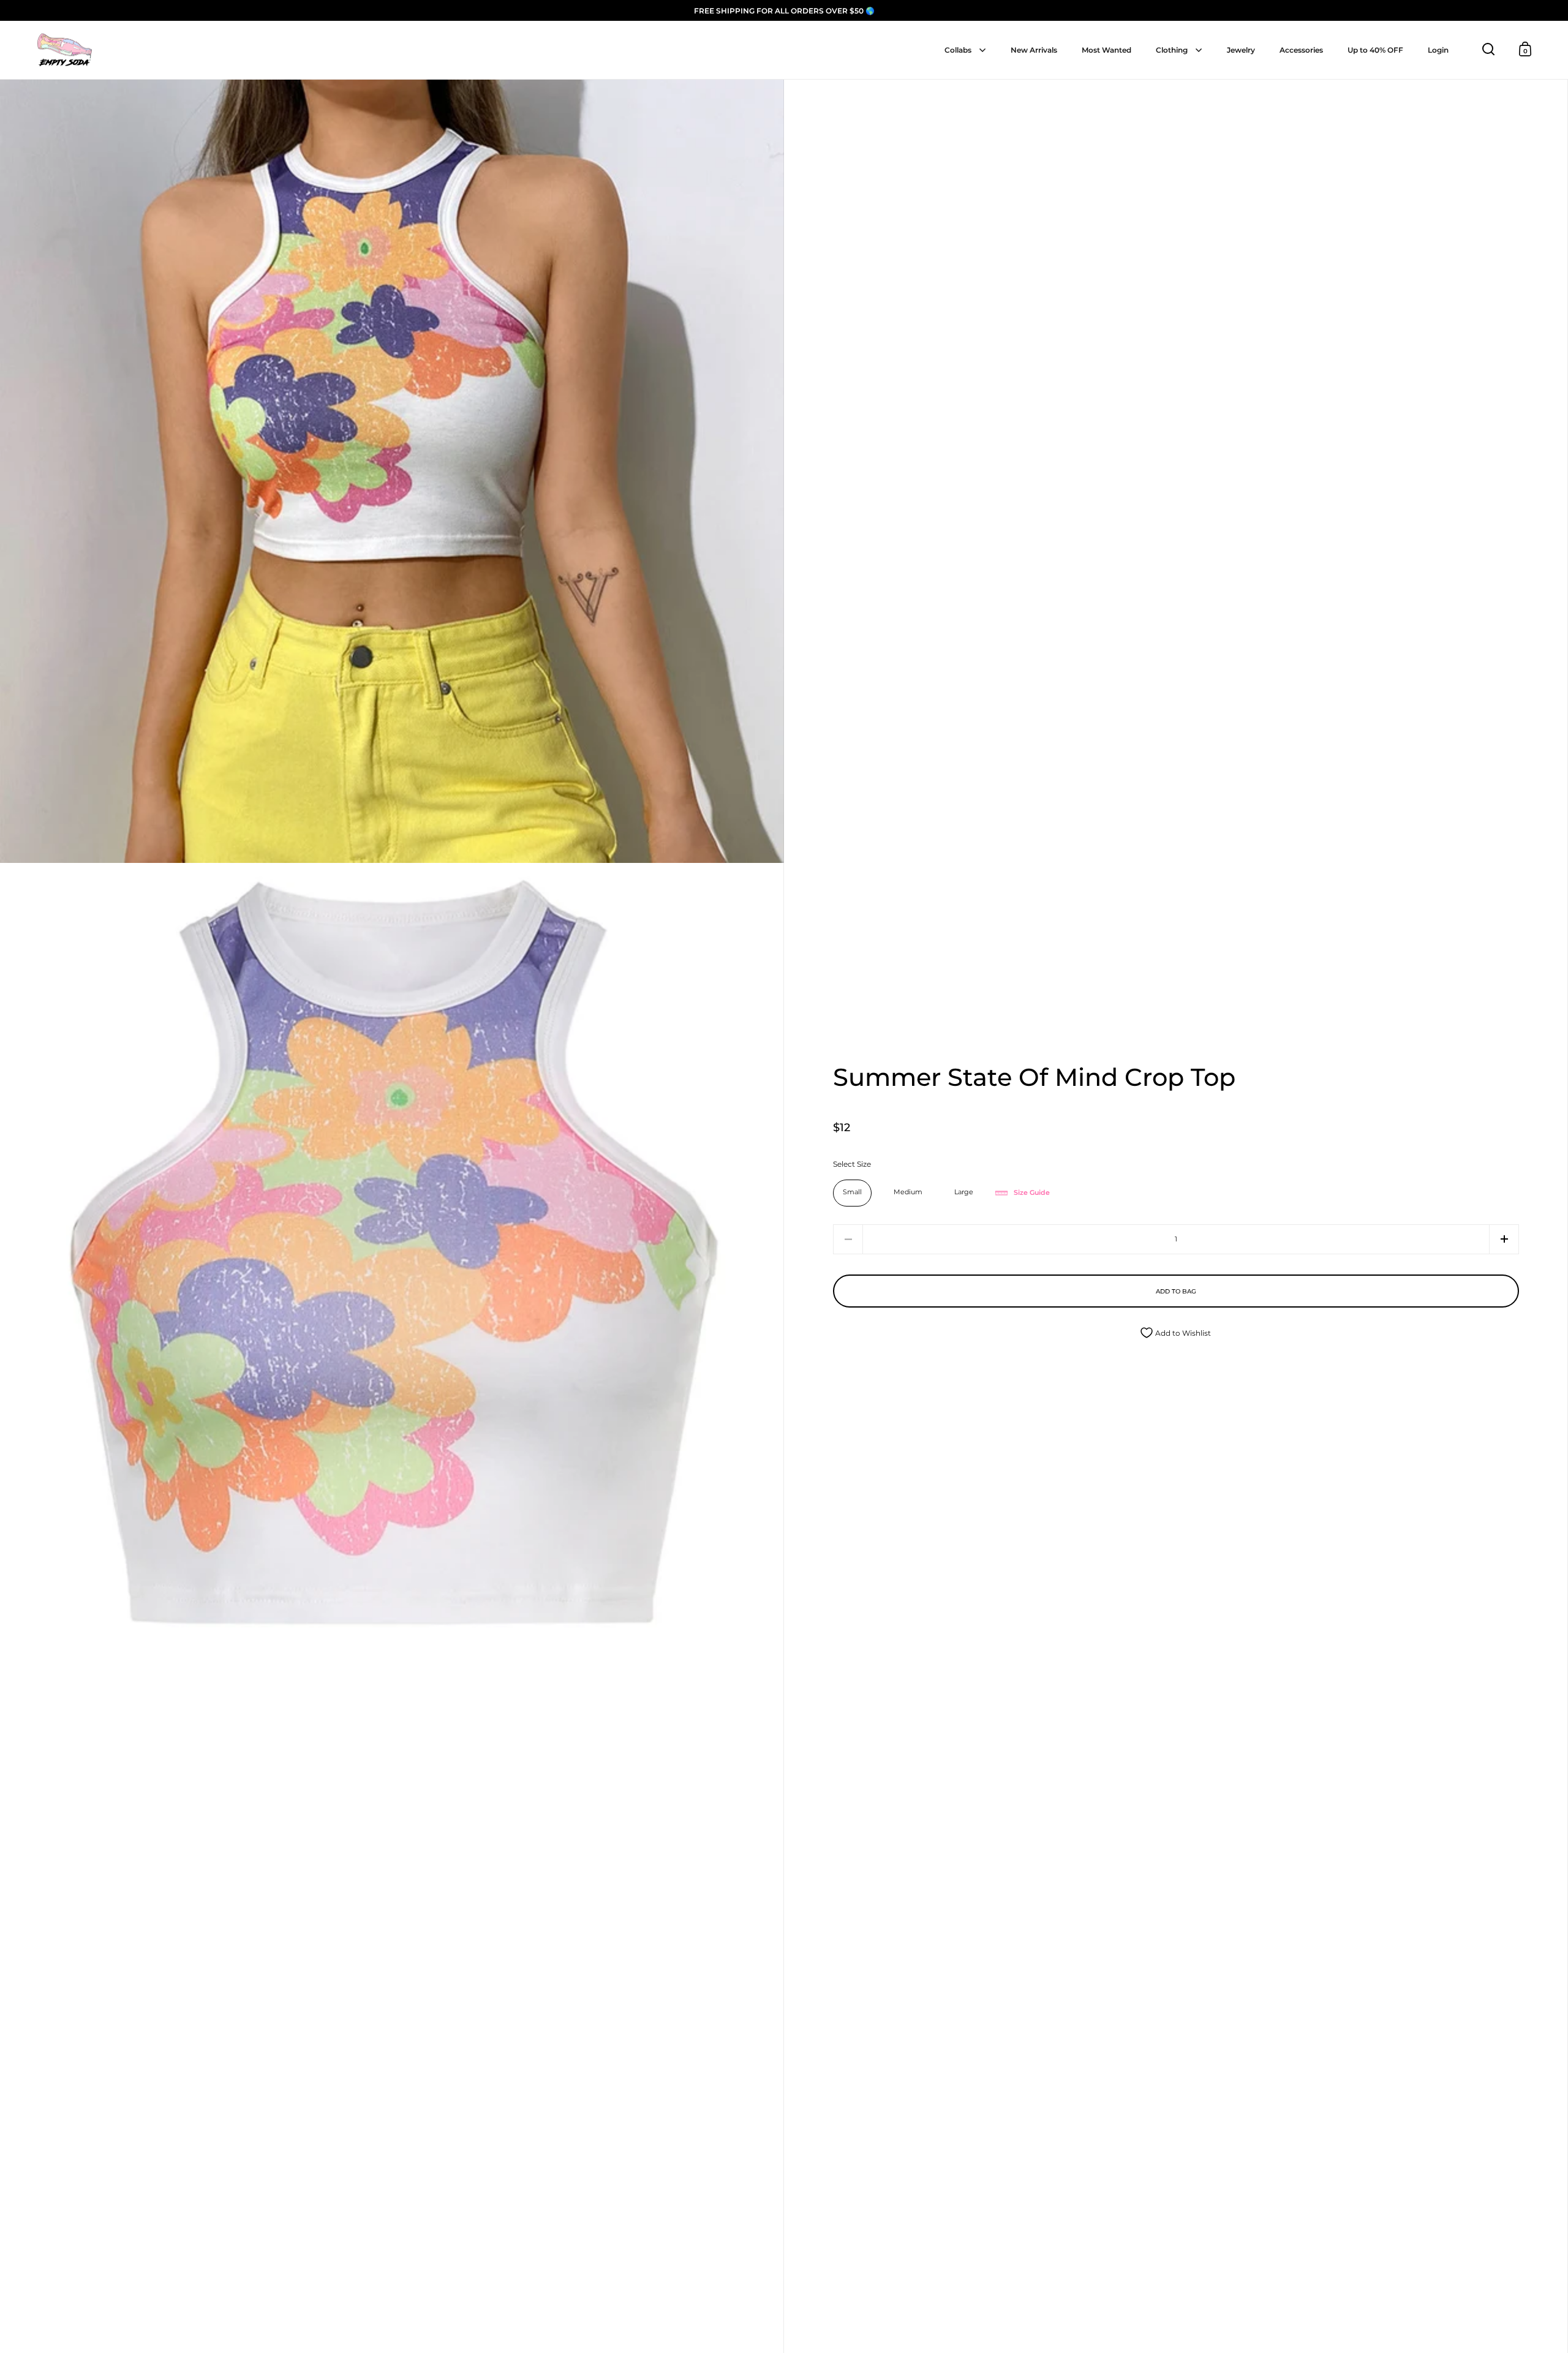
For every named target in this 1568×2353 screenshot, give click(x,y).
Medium (908, 1192)
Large (964, 1192)
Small (852, 1192)
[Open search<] (1489, 49)
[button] (1504, 1239)
